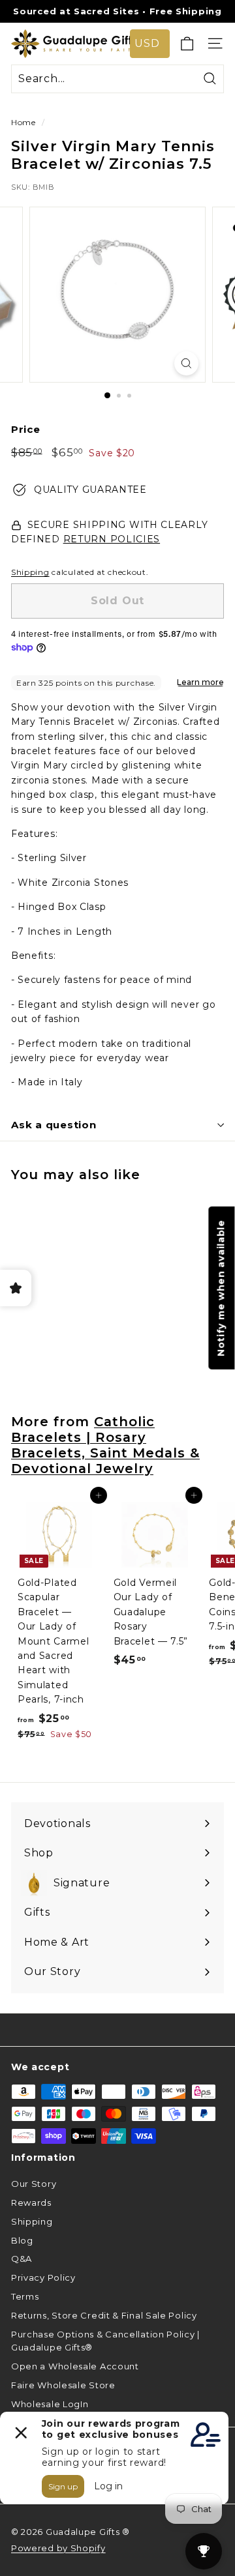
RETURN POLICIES (112, 539)
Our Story (34, 2184)
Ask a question (54, 1125)
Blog (22, 2240)
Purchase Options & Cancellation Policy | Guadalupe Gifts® (105, 2341)
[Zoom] (186, 363)
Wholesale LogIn (50, 2404)
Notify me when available (221, 1288)
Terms (25, 2296)
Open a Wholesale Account (75, 2366)
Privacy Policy (43, 2277)
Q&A (22, 2259)
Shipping (30, 572)
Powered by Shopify (58, 2548)
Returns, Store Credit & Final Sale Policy (104, 2315)
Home (23, 122)
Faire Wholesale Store (63, 2385)
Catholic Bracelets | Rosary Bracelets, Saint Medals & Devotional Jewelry (105, 1445)
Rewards (31, 2203)
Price (26, 429)
